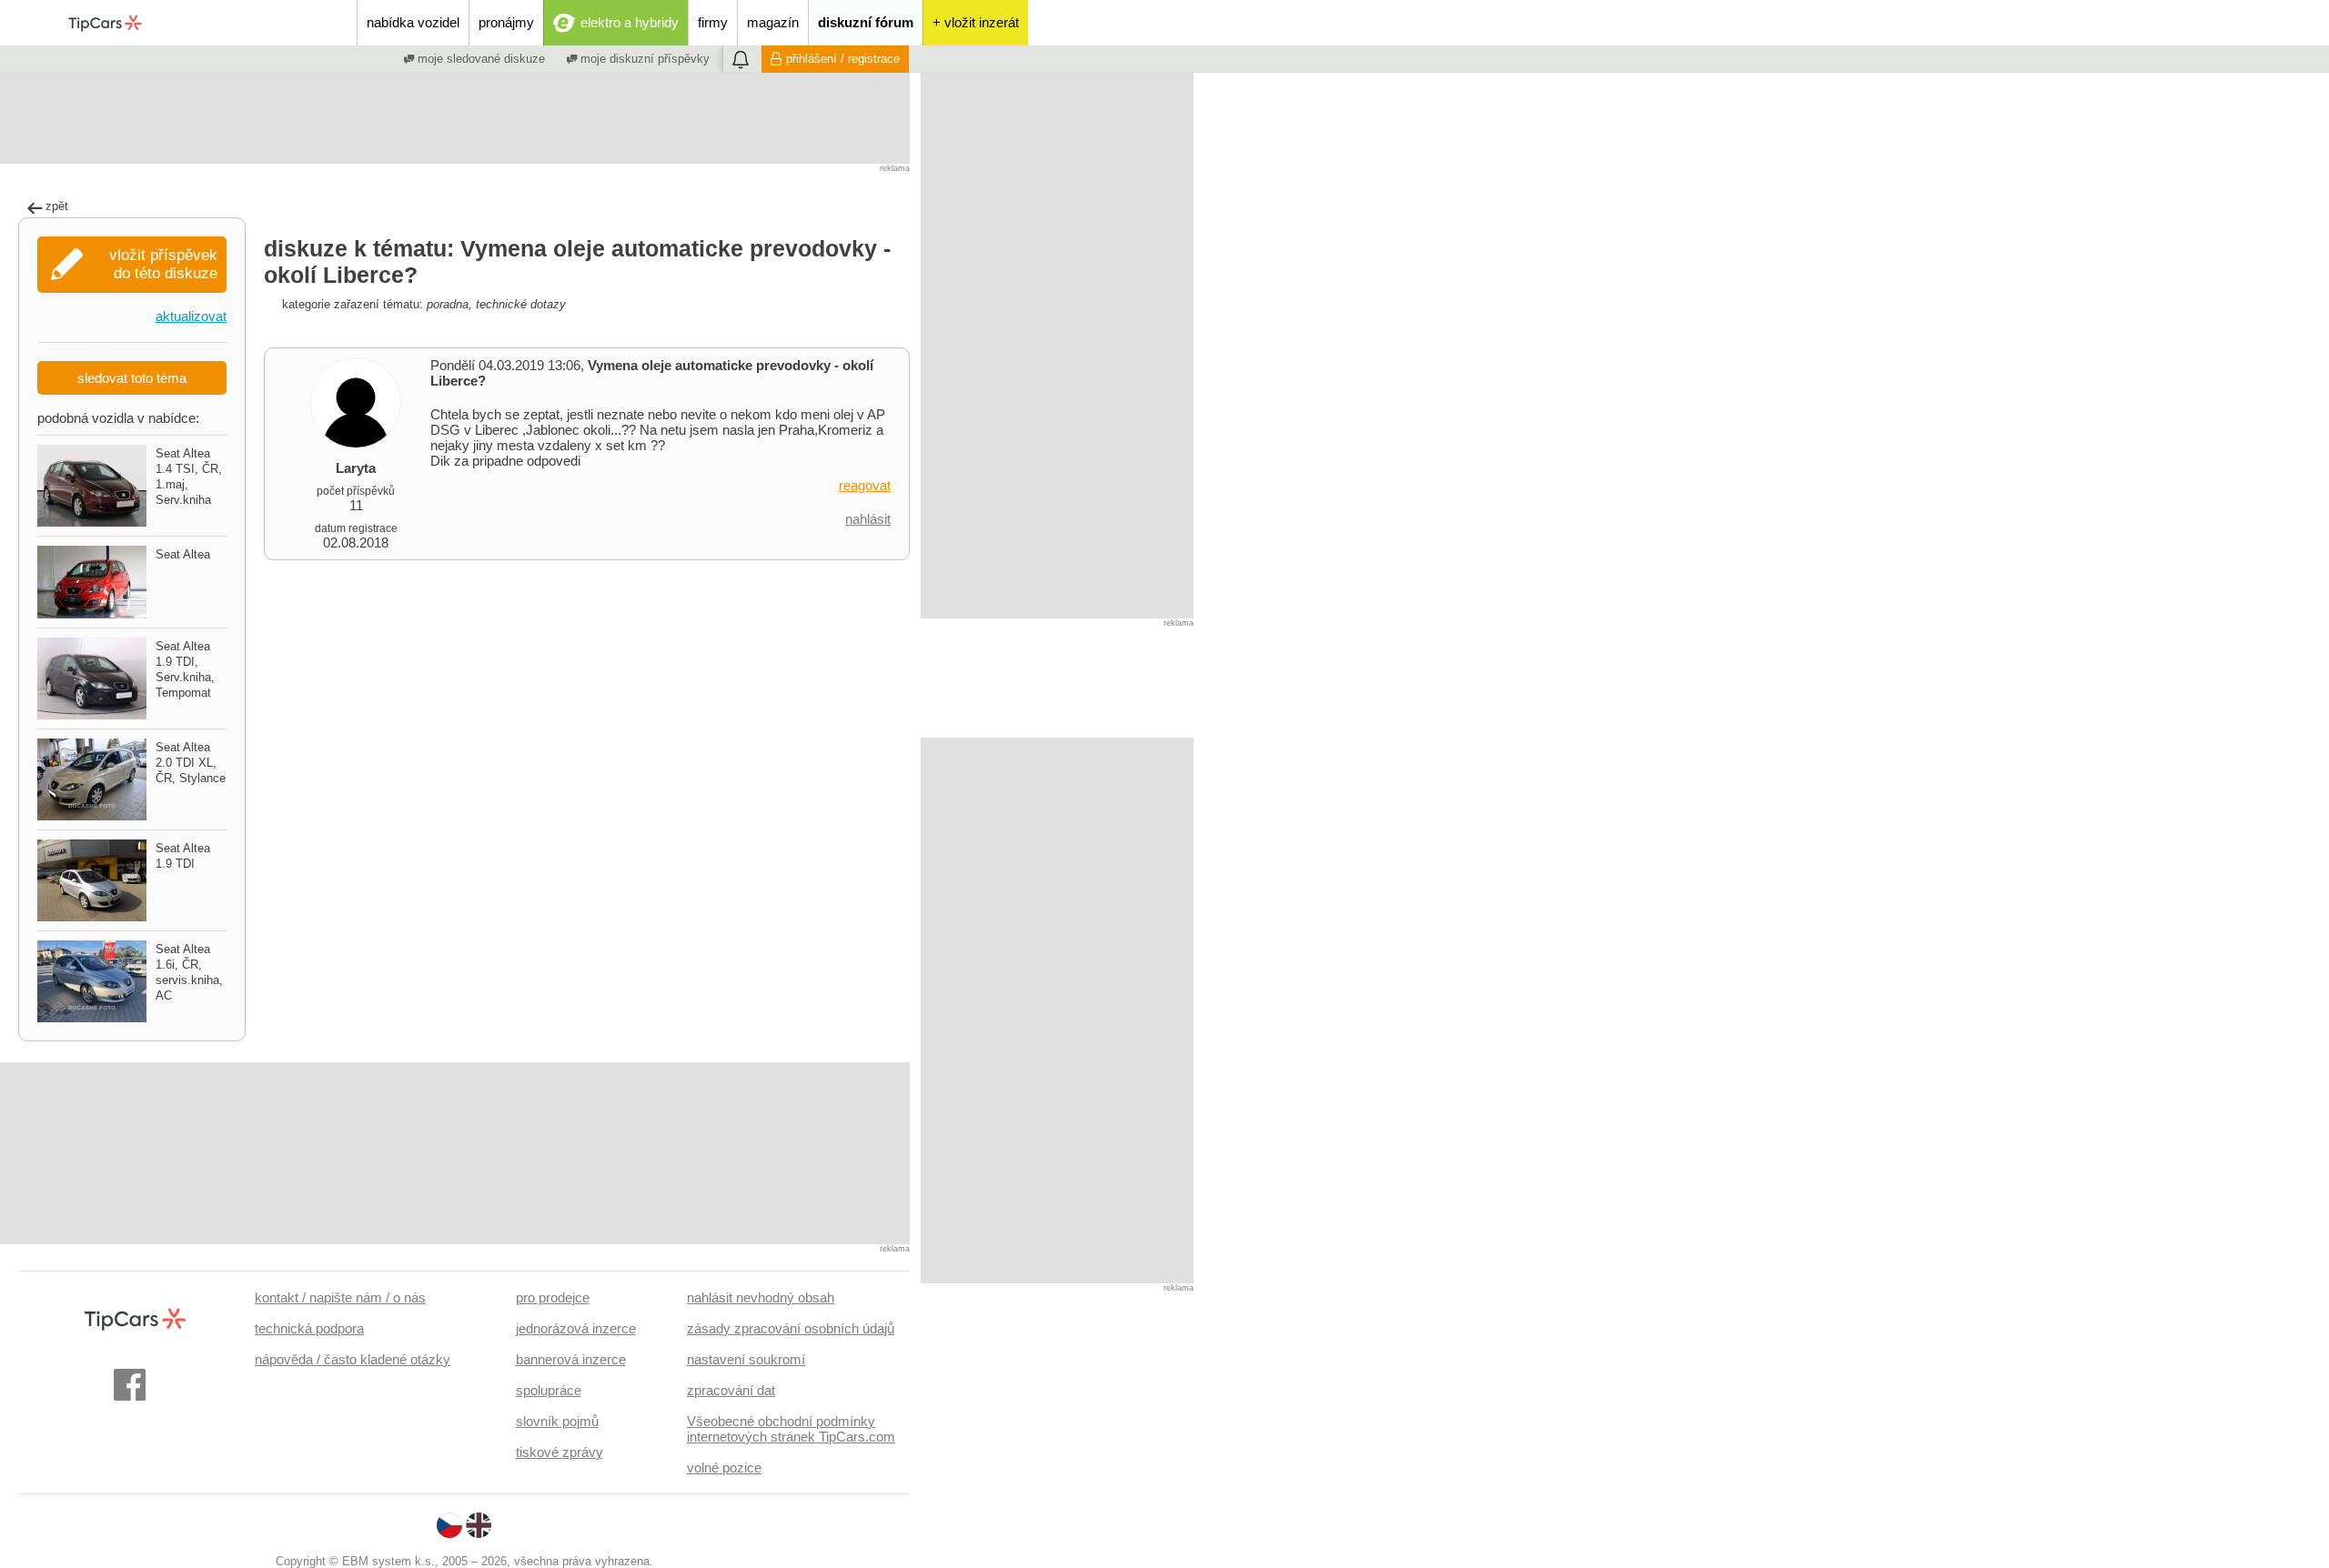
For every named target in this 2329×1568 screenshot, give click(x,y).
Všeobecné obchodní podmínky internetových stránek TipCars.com (791, 1429)
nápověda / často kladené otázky (353, 1359)
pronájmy (506, 22)
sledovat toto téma (132, 378)
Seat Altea (183, 554)
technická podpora (309, 1328)
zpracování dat (731, 1390)
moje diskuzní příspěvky (643, 59)
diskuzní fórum (866, 22)
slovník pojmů (557, 1421)
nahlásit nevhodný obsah (761, 1297)
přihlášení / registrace (843, 59)
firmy (713, 22)
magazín (773, 22)
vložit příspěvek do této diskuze (163, 264)
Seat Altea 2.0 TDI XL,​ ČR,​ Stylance (191, 763)
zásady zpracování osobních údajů (791, 1328)
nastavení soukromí (746, 1359)
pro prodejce (553, 1297)
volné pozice (724, 1467)
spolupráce (549, 1390)
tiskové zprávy (560, 1452)
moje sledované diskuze (479, 59)
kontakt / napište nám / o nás (340, 1297)
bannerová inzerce (571, 1359)
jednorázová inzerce (576, 1328)
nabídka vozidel (413, 22)
